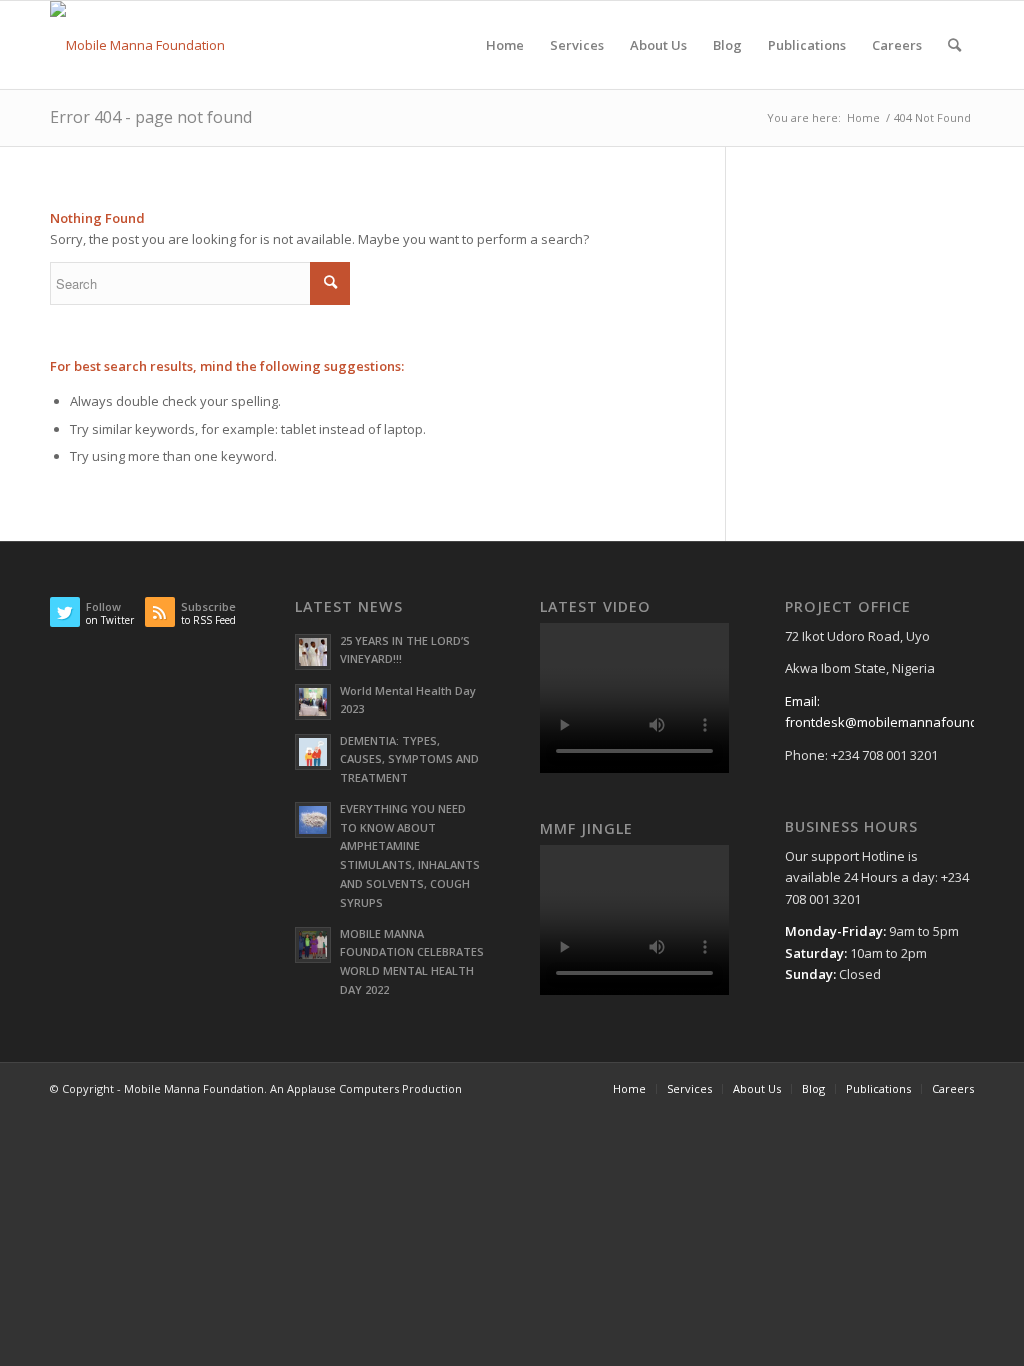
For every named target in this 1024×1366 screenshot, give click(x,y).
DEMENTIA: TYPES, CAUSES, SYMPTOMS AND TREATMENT (409, 759)
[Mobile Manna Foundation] (137, 45)
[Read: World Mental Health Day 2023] (313, 702)
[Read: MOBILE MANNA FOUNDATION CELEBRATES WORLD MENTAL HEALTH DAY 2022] (313, 945)
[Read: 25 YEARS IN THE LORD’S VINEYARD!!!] (313, 652)
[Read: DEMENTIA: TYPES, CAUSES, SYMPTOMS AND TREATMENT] (313, 752)
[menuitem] (505, 45)
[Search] (954, 45)
